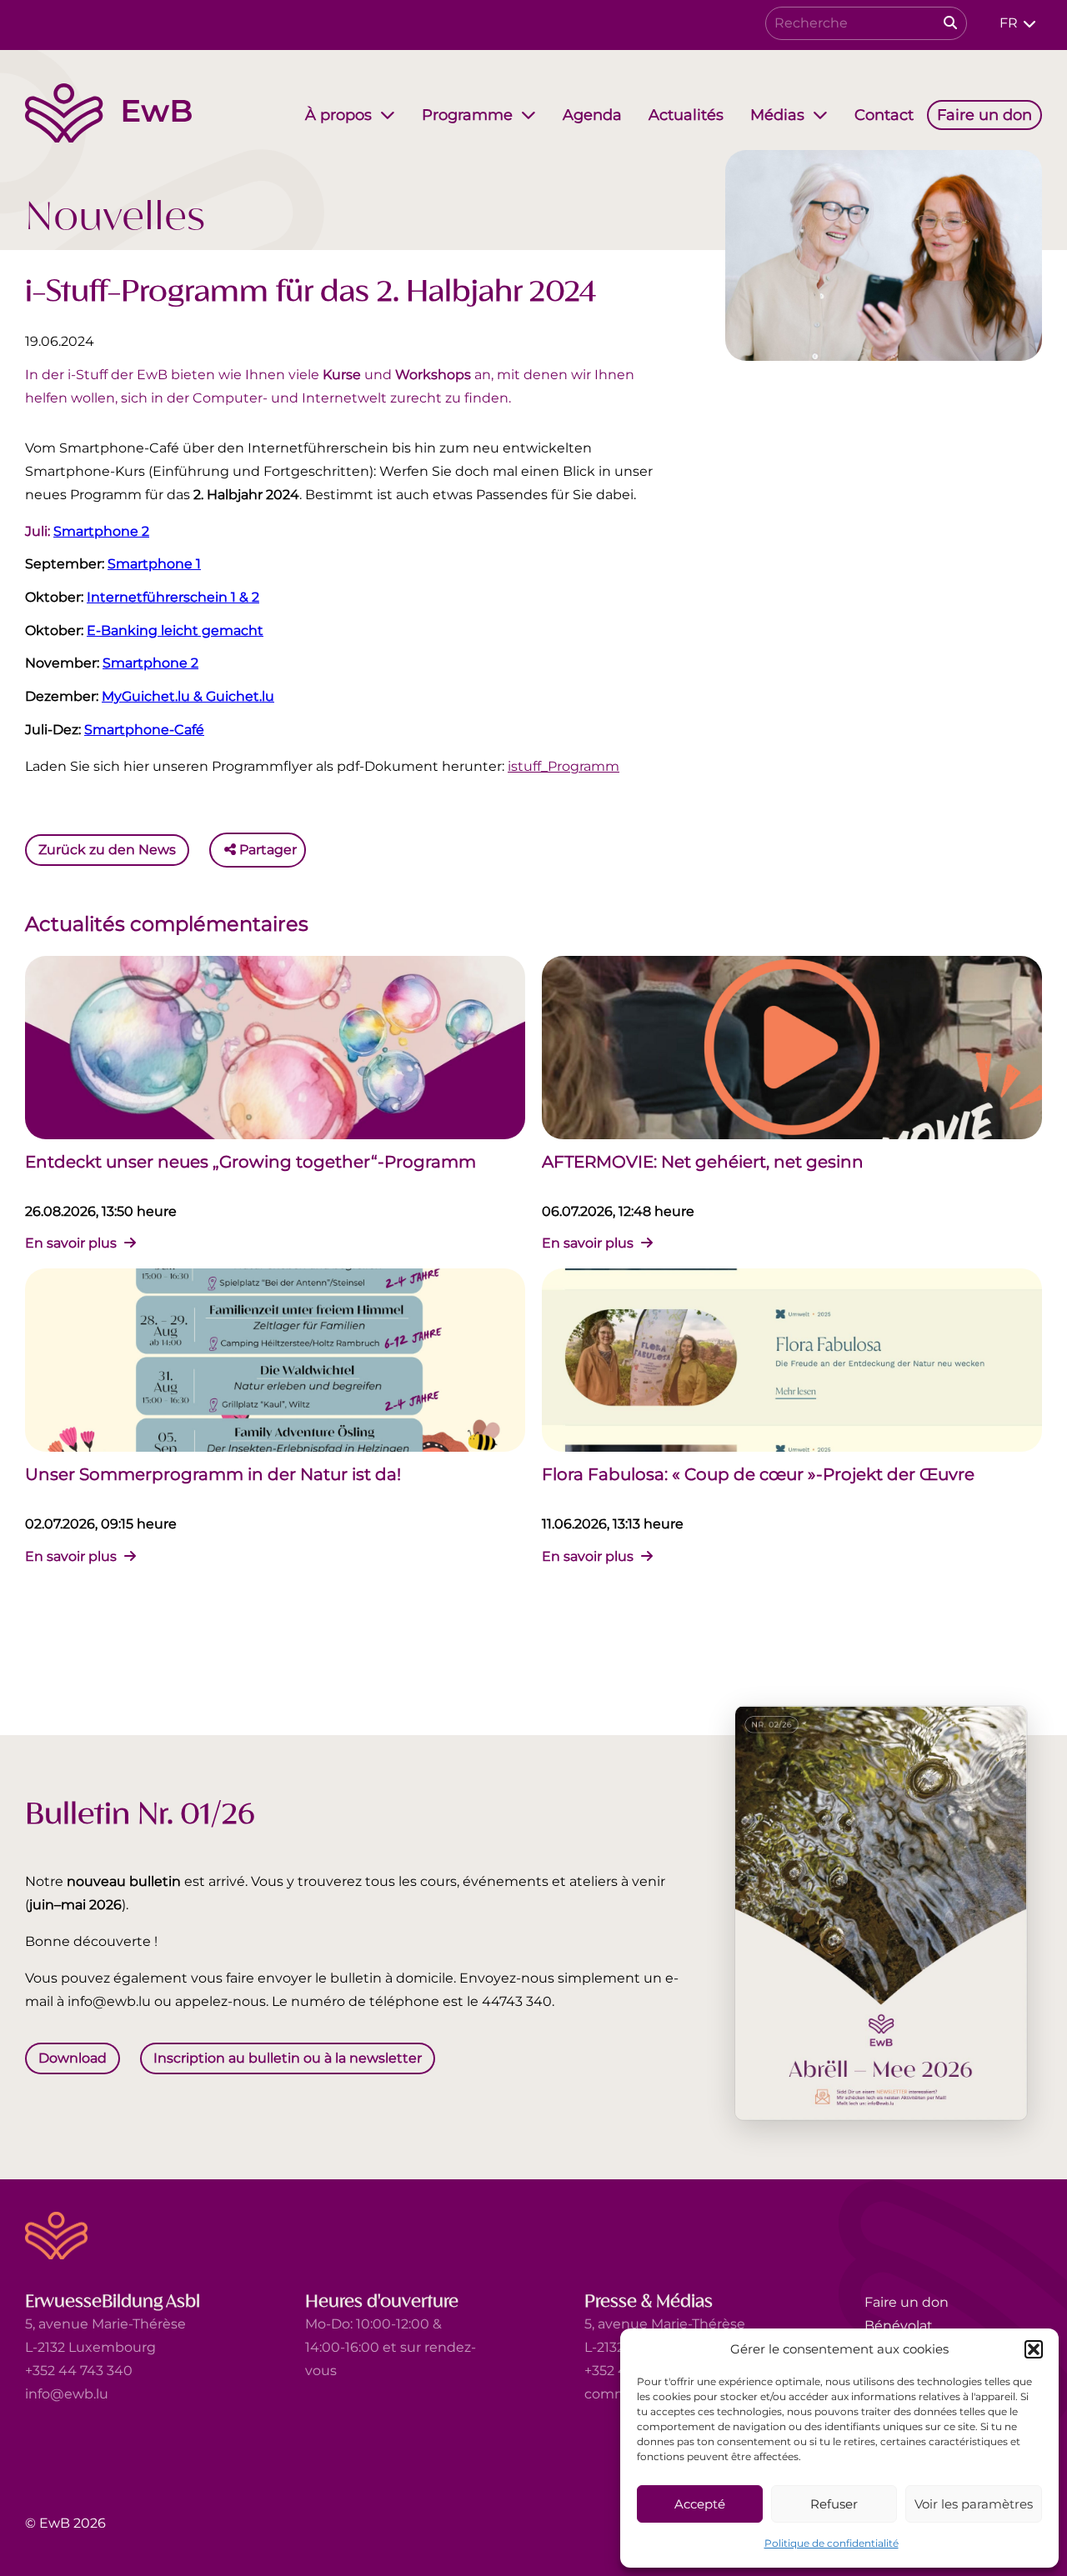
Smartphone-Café (144, 730)
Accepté (700, 2504)
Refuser (834, 2504)
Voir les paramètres (974, 2504)
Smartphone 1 (154, 564)
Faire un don (907, 2302)
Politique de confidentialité (832, 2543)
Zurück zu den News (107, 850)
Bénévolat (899, 2326)
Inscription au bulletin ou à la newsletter (288, 2058)
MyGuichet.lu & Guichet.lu (188, 696)
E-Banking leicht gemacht (175, 630)
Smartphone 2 (101, 531)
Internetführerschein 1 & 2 (173, 597)
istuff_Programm (564, 766)
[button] (1034, 2349)
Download (73, 2058)
